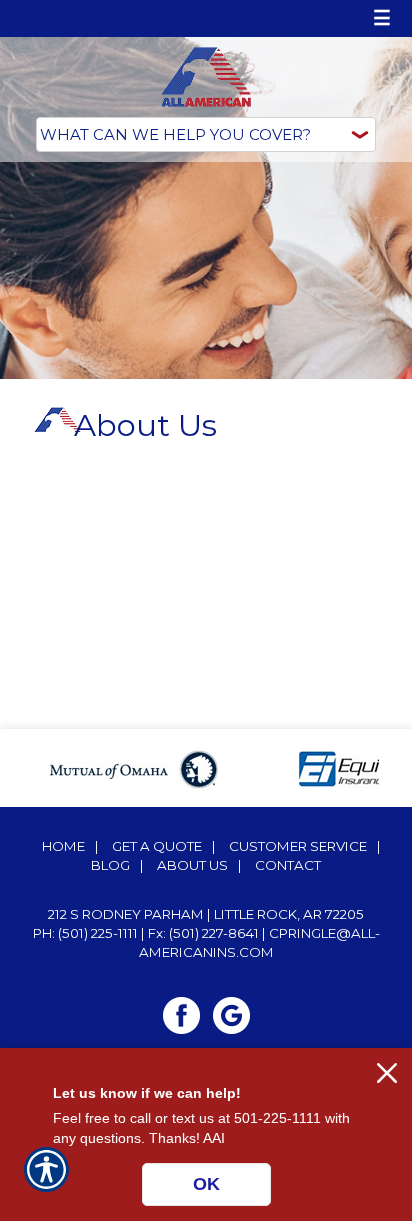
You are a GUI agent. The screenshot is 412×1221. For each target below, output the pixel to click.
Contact (288, 865)
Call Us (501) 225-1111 (109, 18)
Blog (110, 865)
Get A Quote (157, 846)
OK (206, 1184)
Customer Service (298, 846)
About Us (192, 865)
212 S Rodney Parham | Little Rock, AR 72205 (206, 914)
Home (63, 846)
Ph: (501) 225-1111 (85, 933)
